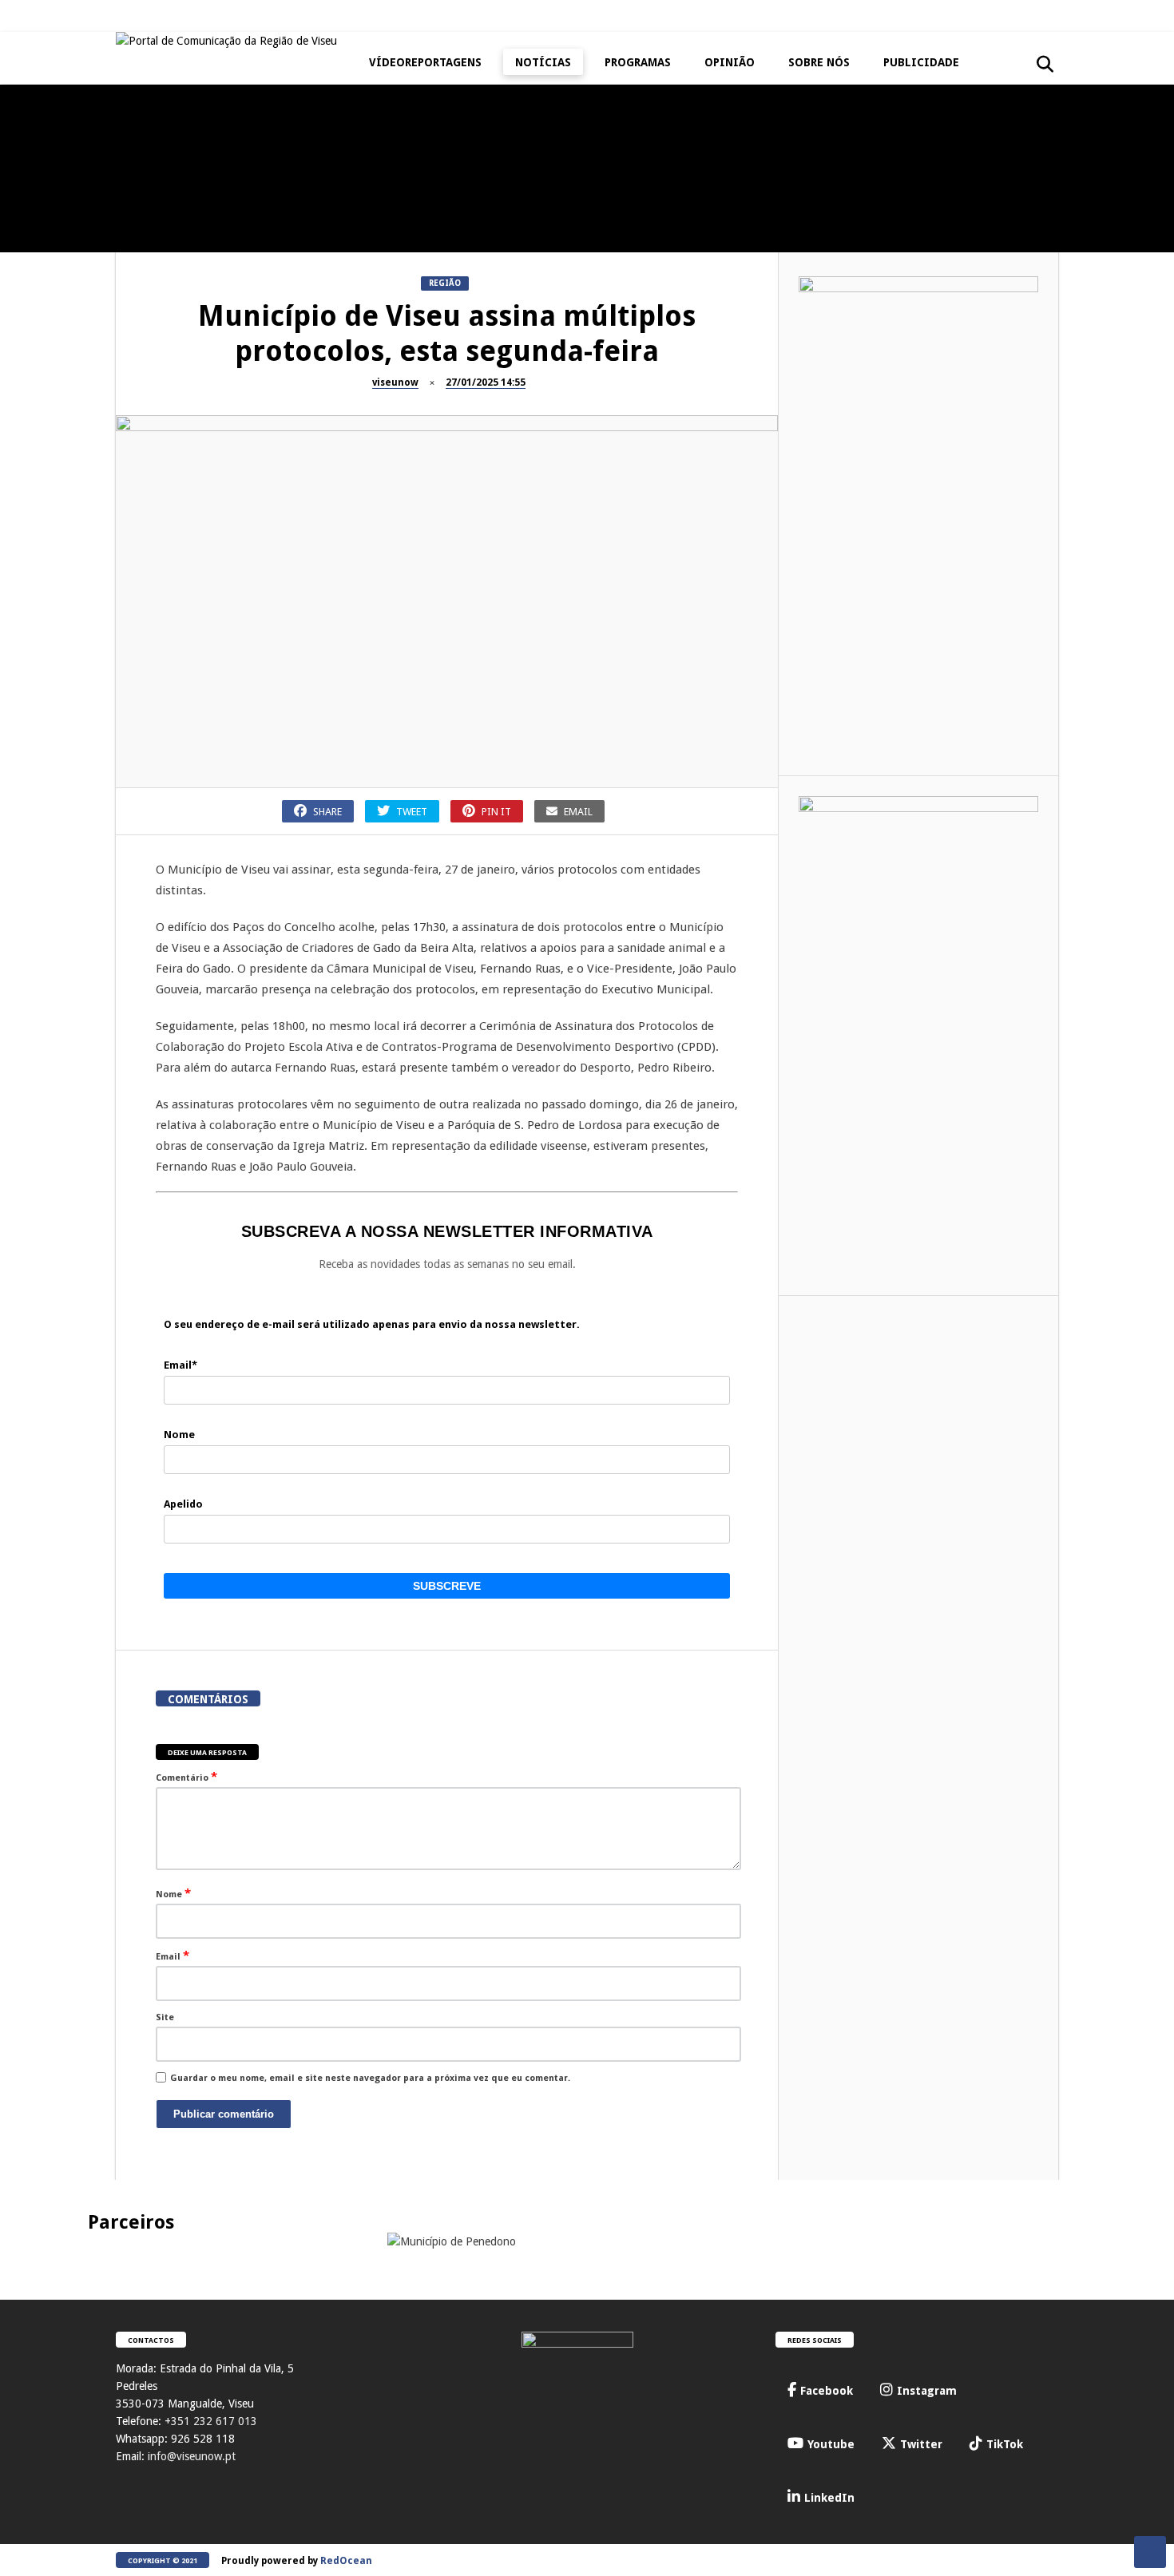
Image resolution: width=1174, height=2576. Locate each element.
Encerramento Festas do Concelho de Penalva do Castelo (280, 234)
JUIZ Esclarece (40, 192)
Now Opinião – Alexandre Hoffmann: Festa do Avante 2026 (1047, 227)
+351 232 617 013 (211, 2421)
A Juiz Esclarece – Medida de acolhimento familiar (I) (88, 227)
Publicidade (921, 62)
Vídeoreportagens (425, 62)
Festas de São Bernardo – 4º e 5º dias (471, 378)
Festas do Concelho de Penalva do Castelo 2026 (472, 227)
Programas (638, 62)
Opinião (730, 62)
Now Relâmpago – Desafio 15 (1046, 372)
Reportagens (420, 192)
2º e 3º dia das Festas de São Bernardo (663, 378)
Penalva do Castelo (244, 192)
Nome (173, 1893)
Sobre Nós (819, 62)
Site (165, 2017)
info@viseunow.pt (192, 2456)
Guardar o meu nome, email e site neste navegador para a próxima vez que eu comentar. (370, 2078)
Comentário (186, 1777)
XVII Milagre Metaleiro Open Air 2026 (855, 227)
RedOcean (346, 2561)
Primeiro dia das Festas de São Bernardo (855, 378)
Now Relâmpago (1001, 344)
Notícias (543, 62)
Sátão (404, 344)
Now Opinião (996, 192)
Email (173, 1956)
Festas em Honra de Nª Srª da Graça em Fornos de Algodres (663, 227)
